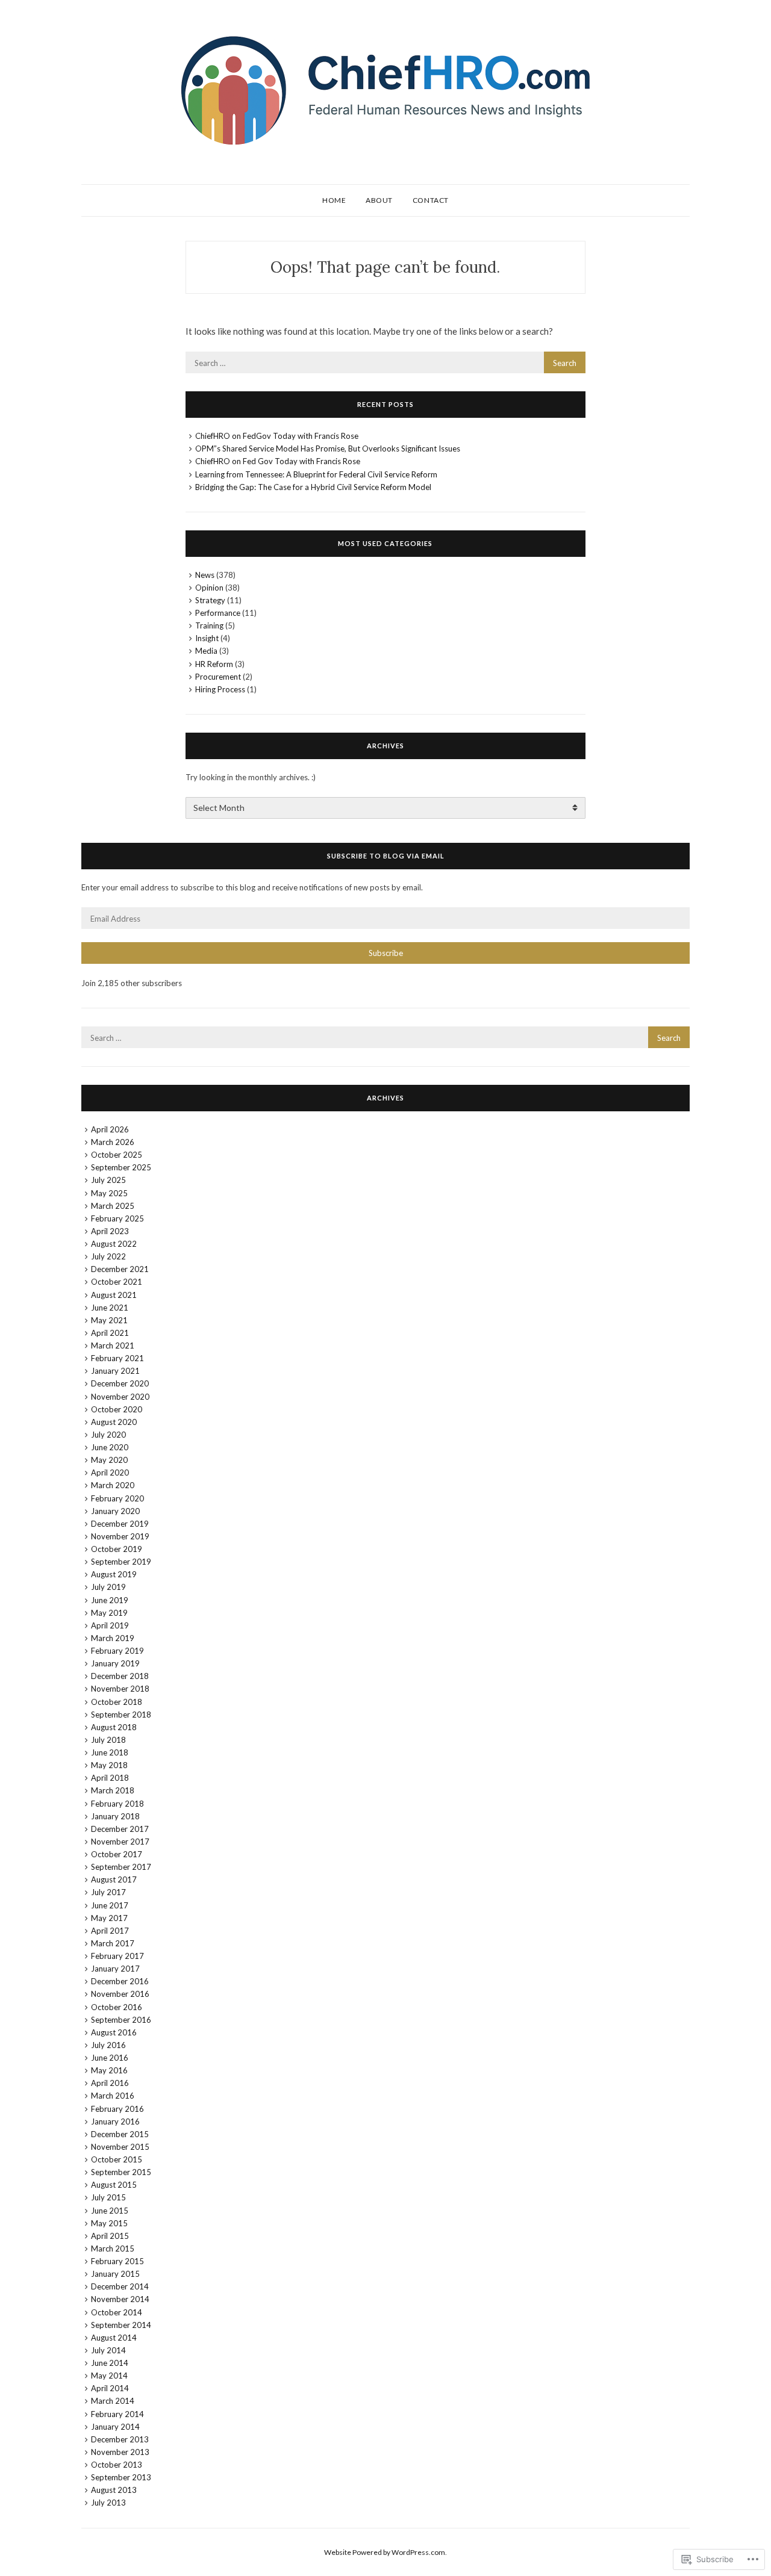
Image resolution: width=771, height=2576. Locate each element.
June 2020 (110, 1447)
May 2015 (109, 2223)
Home (334, 200)
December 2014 (120, 2286)
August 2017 (114, 1879)
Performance (218, 613)
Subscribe (386, 953)
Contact (431, 200)
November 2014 (120, 2299)
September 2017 (121, 1867)
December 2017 (120, 1829)
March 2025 (113, 1206)
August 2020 (114, 1422)
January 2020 (115, 1511)
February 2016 (117, 2109)
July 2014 (108, 2350)
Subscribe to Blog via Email (386, 856)
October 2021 (117, 1282)
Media (206, 651)
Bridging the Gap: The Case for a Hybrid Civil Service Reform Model (313, 487)
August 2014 (114, 2338)
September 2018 (121, 1715)
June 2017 (110, 1905)
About (379, 200)
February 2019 (117, 1651)
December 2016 (120, 1981)
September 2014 (121, 2325)
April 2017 (110, 1931)
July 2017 (108, 1892)
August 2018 (114, 1727)
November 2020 (120, 1397)
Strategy (210, 600)
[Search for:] (385, 362)
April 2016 (110, 2083)
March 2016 (113, 2096)
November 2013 (120, 2452)
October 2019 (117, 1549)
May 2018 (109, 1765)
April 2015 (110, 2236)
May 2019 (109, 1613)
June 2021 (110, 1308)
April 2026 (110, 1129)
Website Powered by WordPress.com (385, 2552)
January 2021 (115, 1371)
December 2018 (120, 1676)
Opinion (209, 588)
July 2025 (108, 1180)
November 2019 (120, 1536)
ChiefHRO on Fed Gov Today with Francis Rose (278, 461)
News (205, 575)
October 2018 (117, 1702)
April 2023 (110, 1231)
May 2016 (109, 2070)
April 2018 (110, 1778)
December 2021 (120, 1269)
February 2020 (117, 1498)
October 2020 (117, 1409)
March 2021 (113, 1345)
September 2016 (121, 2020)
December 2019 (120, 1524)
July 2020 (108, 1435)
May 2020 (109, 1460)
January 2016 (115, 2121)
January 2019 (115, 1663)
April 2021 (110, 1333)
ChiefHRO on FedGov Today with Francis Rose (277, 436)
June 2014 (110, 2363)
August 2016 (114, 2032)
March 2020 (113, 1485)
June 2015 (110, 2211)
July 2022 (108, 1256)
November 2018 (120, 1689)
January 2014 (115, 2427)
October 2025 (117, 1155)
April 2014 (110, 2388)
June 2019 (110, 1600)
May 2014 (109, 2376)
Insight (207, 638)
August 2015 (114, 2185)
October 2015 (117, 2159)
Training (209, 625)
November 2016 (120, 1994)
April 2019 (110, 1625)
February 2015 (117, 2261)
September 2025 (121, 1167)
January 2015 (115, 2274)
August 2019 (114, 1574)
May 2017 (109, 1918)
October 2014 (117, 2312)
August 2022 (114, 1244)
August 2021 (114, 1295)
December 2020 (120, 1383)
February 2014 (117, 2414)
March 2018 (113, 1790)
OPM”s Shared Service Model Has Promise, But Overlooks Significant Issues (328, 448)
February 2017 (117, 1956)
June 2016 (110, 2058)
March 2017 (113, 1943)
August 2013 (114, 2490)
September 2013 (121, 2477)
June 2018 (110, 1752)
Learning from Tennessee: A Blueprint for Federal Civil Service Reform (316, 474)
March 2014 (113, 2401)
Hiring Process (220, 689)
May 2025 (109, 1193)
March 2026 (113, 1142)
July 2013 (108, 2503)
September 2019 (121, 1562)
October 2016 (117, 2007)
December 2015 (120, 2134)
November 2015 (120, 2147)
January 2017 (115, 1969)
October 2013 (117, 2465)
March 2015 (113, 2249)
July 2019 (108, 1587)
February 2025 (117, 1218)
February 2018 (117, 1804)
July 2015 (108, 2197)
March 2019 (113, 1638)
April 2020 (110, 1473)
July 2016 (108, 2045)
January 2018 (115, 1816)
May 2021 (109, 1320)
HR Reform (214, 664)
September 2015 (121, 2172)
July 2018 (108, 1740)
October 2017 (117, 1854)
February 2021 (117, 1358)
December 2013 (120, 2439)
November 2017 (120, 1842)
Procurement (218, 677)
